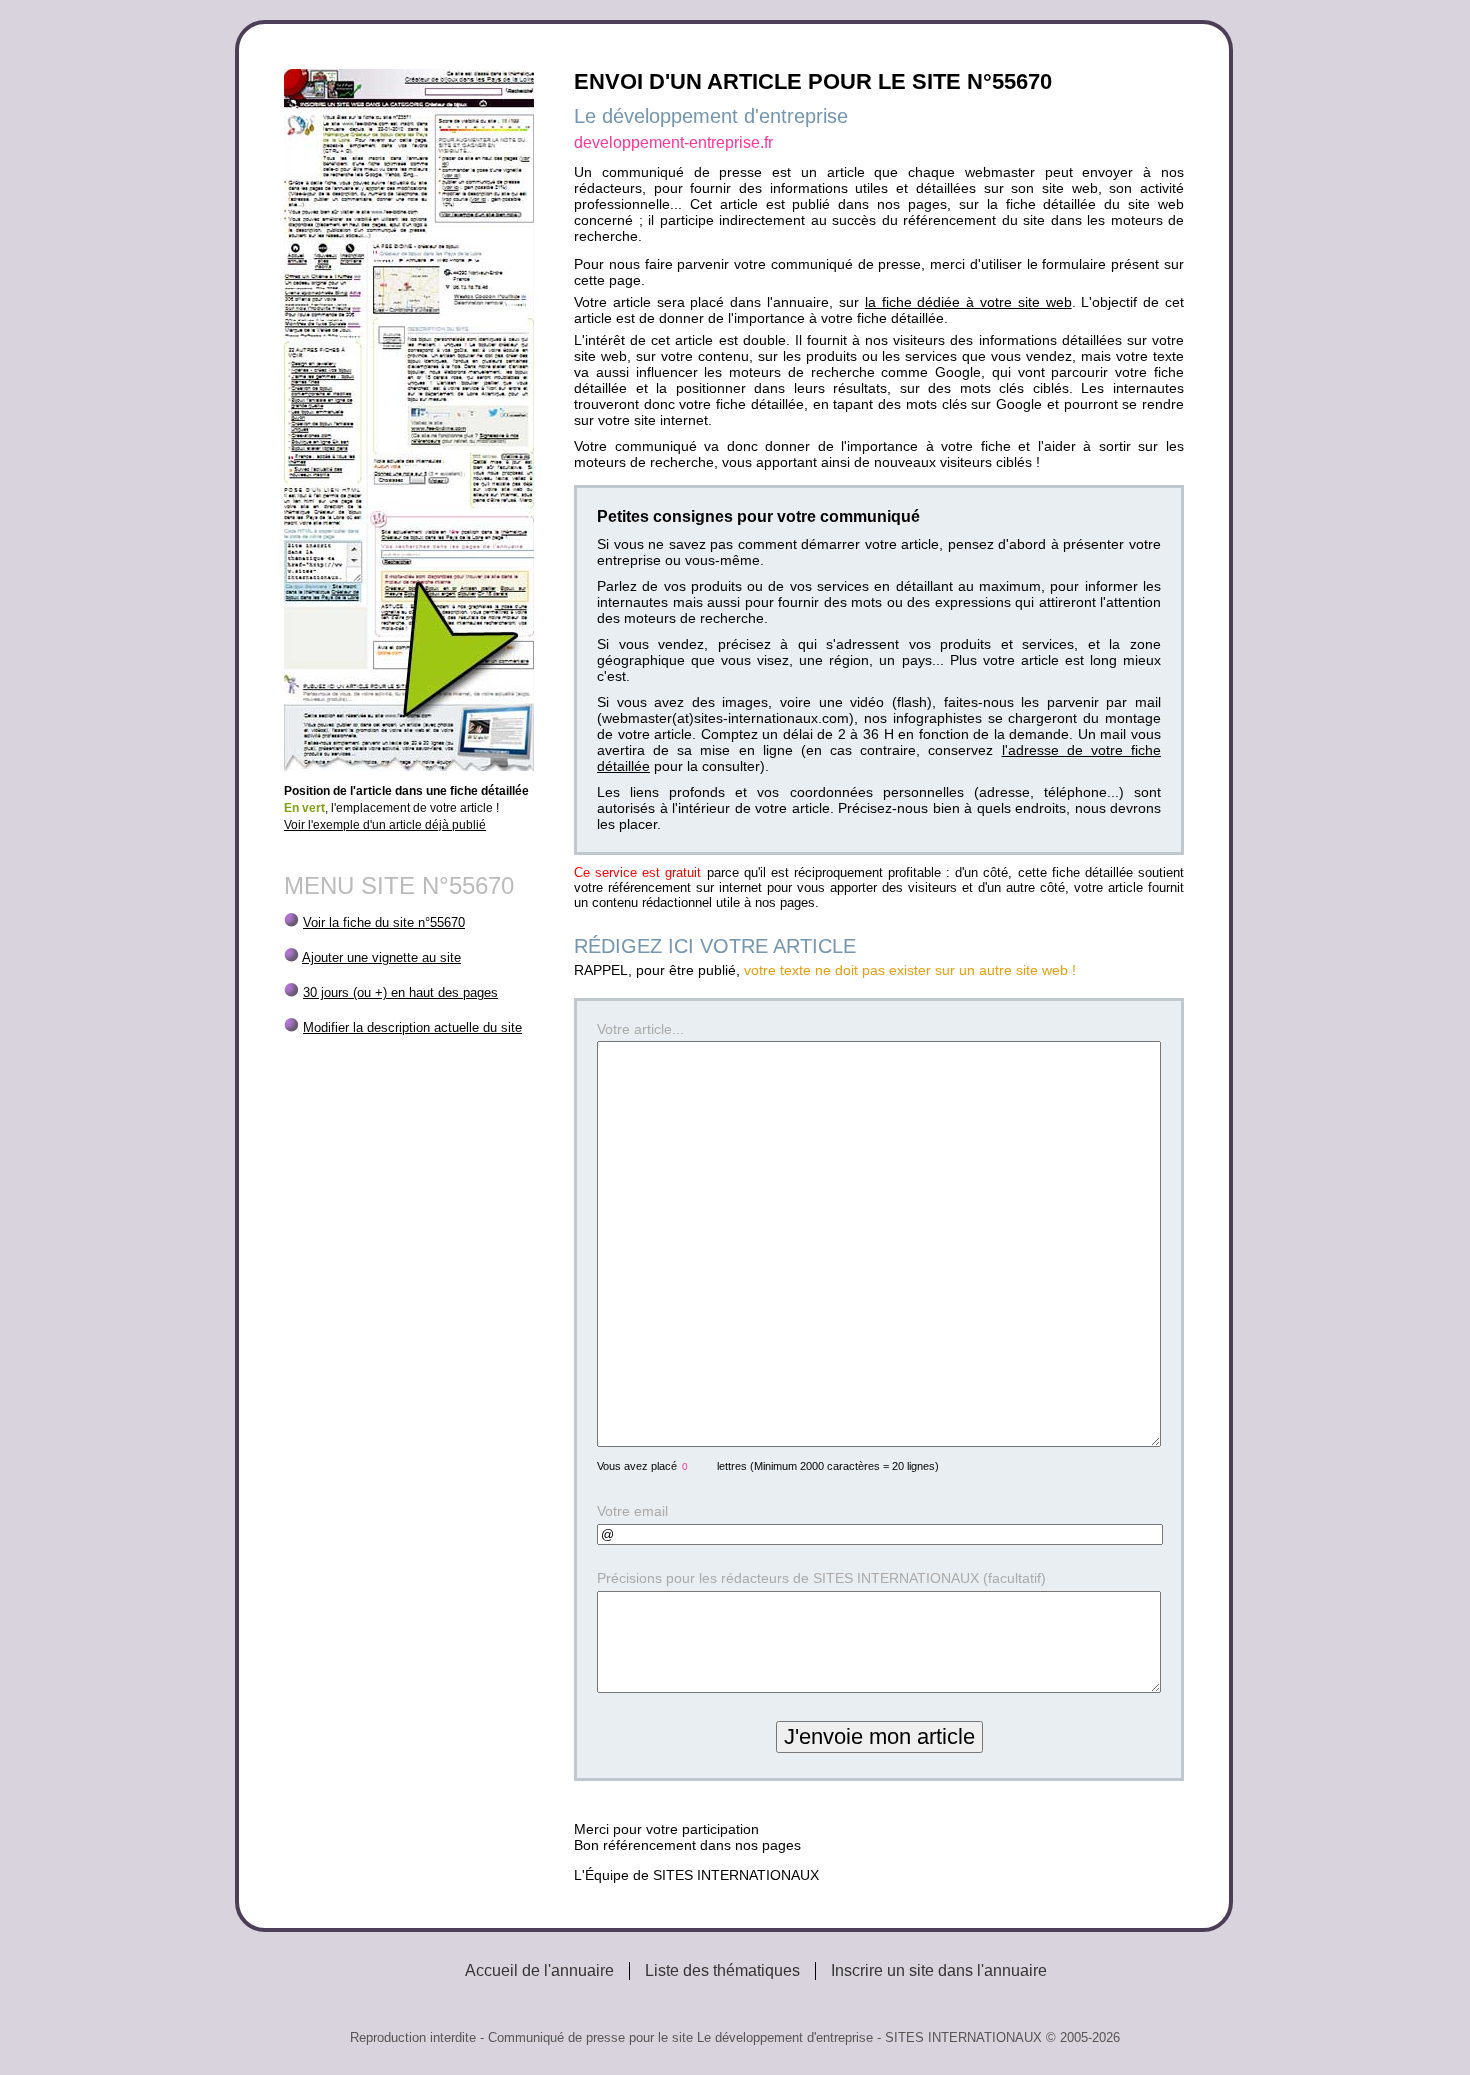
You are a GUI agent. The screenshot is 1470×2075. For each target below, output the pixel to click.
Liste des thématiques (722, 1970)
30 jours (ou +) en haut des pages (400, 992)
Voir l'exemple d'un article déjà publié (385, 825)
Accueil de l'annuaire (539, 1970)
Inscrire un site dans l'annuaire (939, 1970)
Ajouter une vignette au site (381, 957)
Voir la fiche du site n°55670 (384, 922)
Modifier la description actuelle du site (412, 1027)
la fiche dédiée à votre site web (968, 302)
